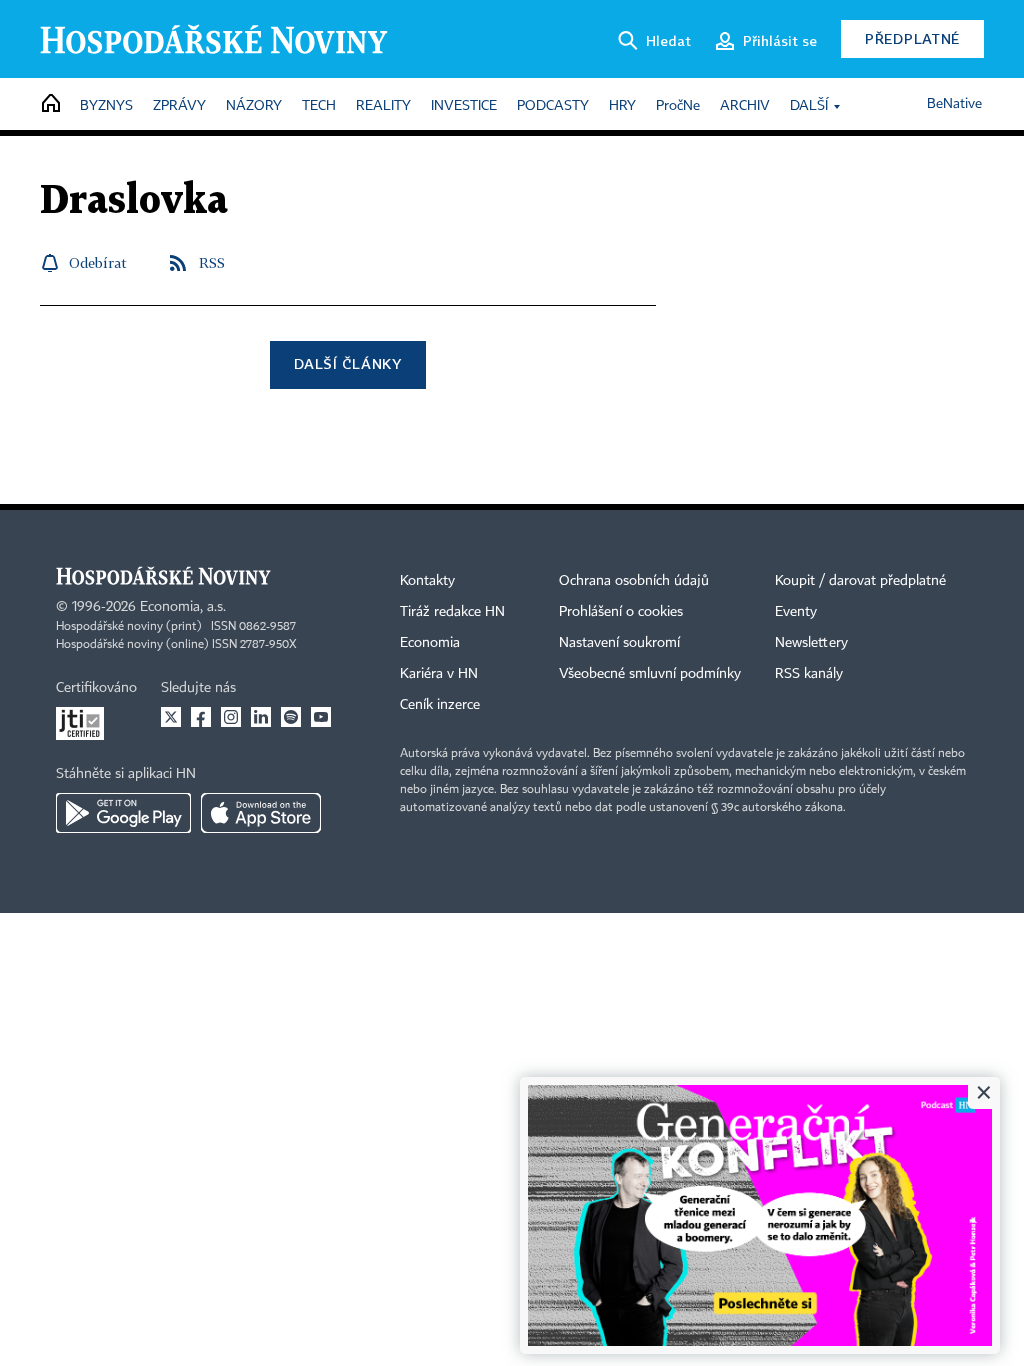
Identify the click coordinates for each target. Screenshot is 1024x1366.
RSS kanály (809, 674)
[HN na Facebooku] (201, 717)
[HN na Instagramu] (231, 717)
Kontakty (427, 581)
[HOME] (51, 104)
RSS (212, 262)
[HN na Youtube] (321, 717)
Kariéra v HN (439, 674)
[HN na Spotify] (291, 717)
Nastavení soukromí (619, 643)
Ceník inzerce (440, 705)
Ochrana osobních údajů (634, 581)
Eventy (796, 612)
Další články (347, 363)
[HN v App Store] (261, 813)
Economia (430, 643)
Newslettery (811, 643)
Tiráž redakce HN (452, 612)
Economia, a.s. (183, 607)
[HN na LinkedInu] (261, 717)
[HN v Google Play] (123, 813)
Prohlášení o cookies (621, 612)
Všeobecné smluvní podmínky (650, 674)
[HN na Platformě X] (171, 717)
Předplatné (912, 38)
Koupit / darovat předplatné (860, 581)
